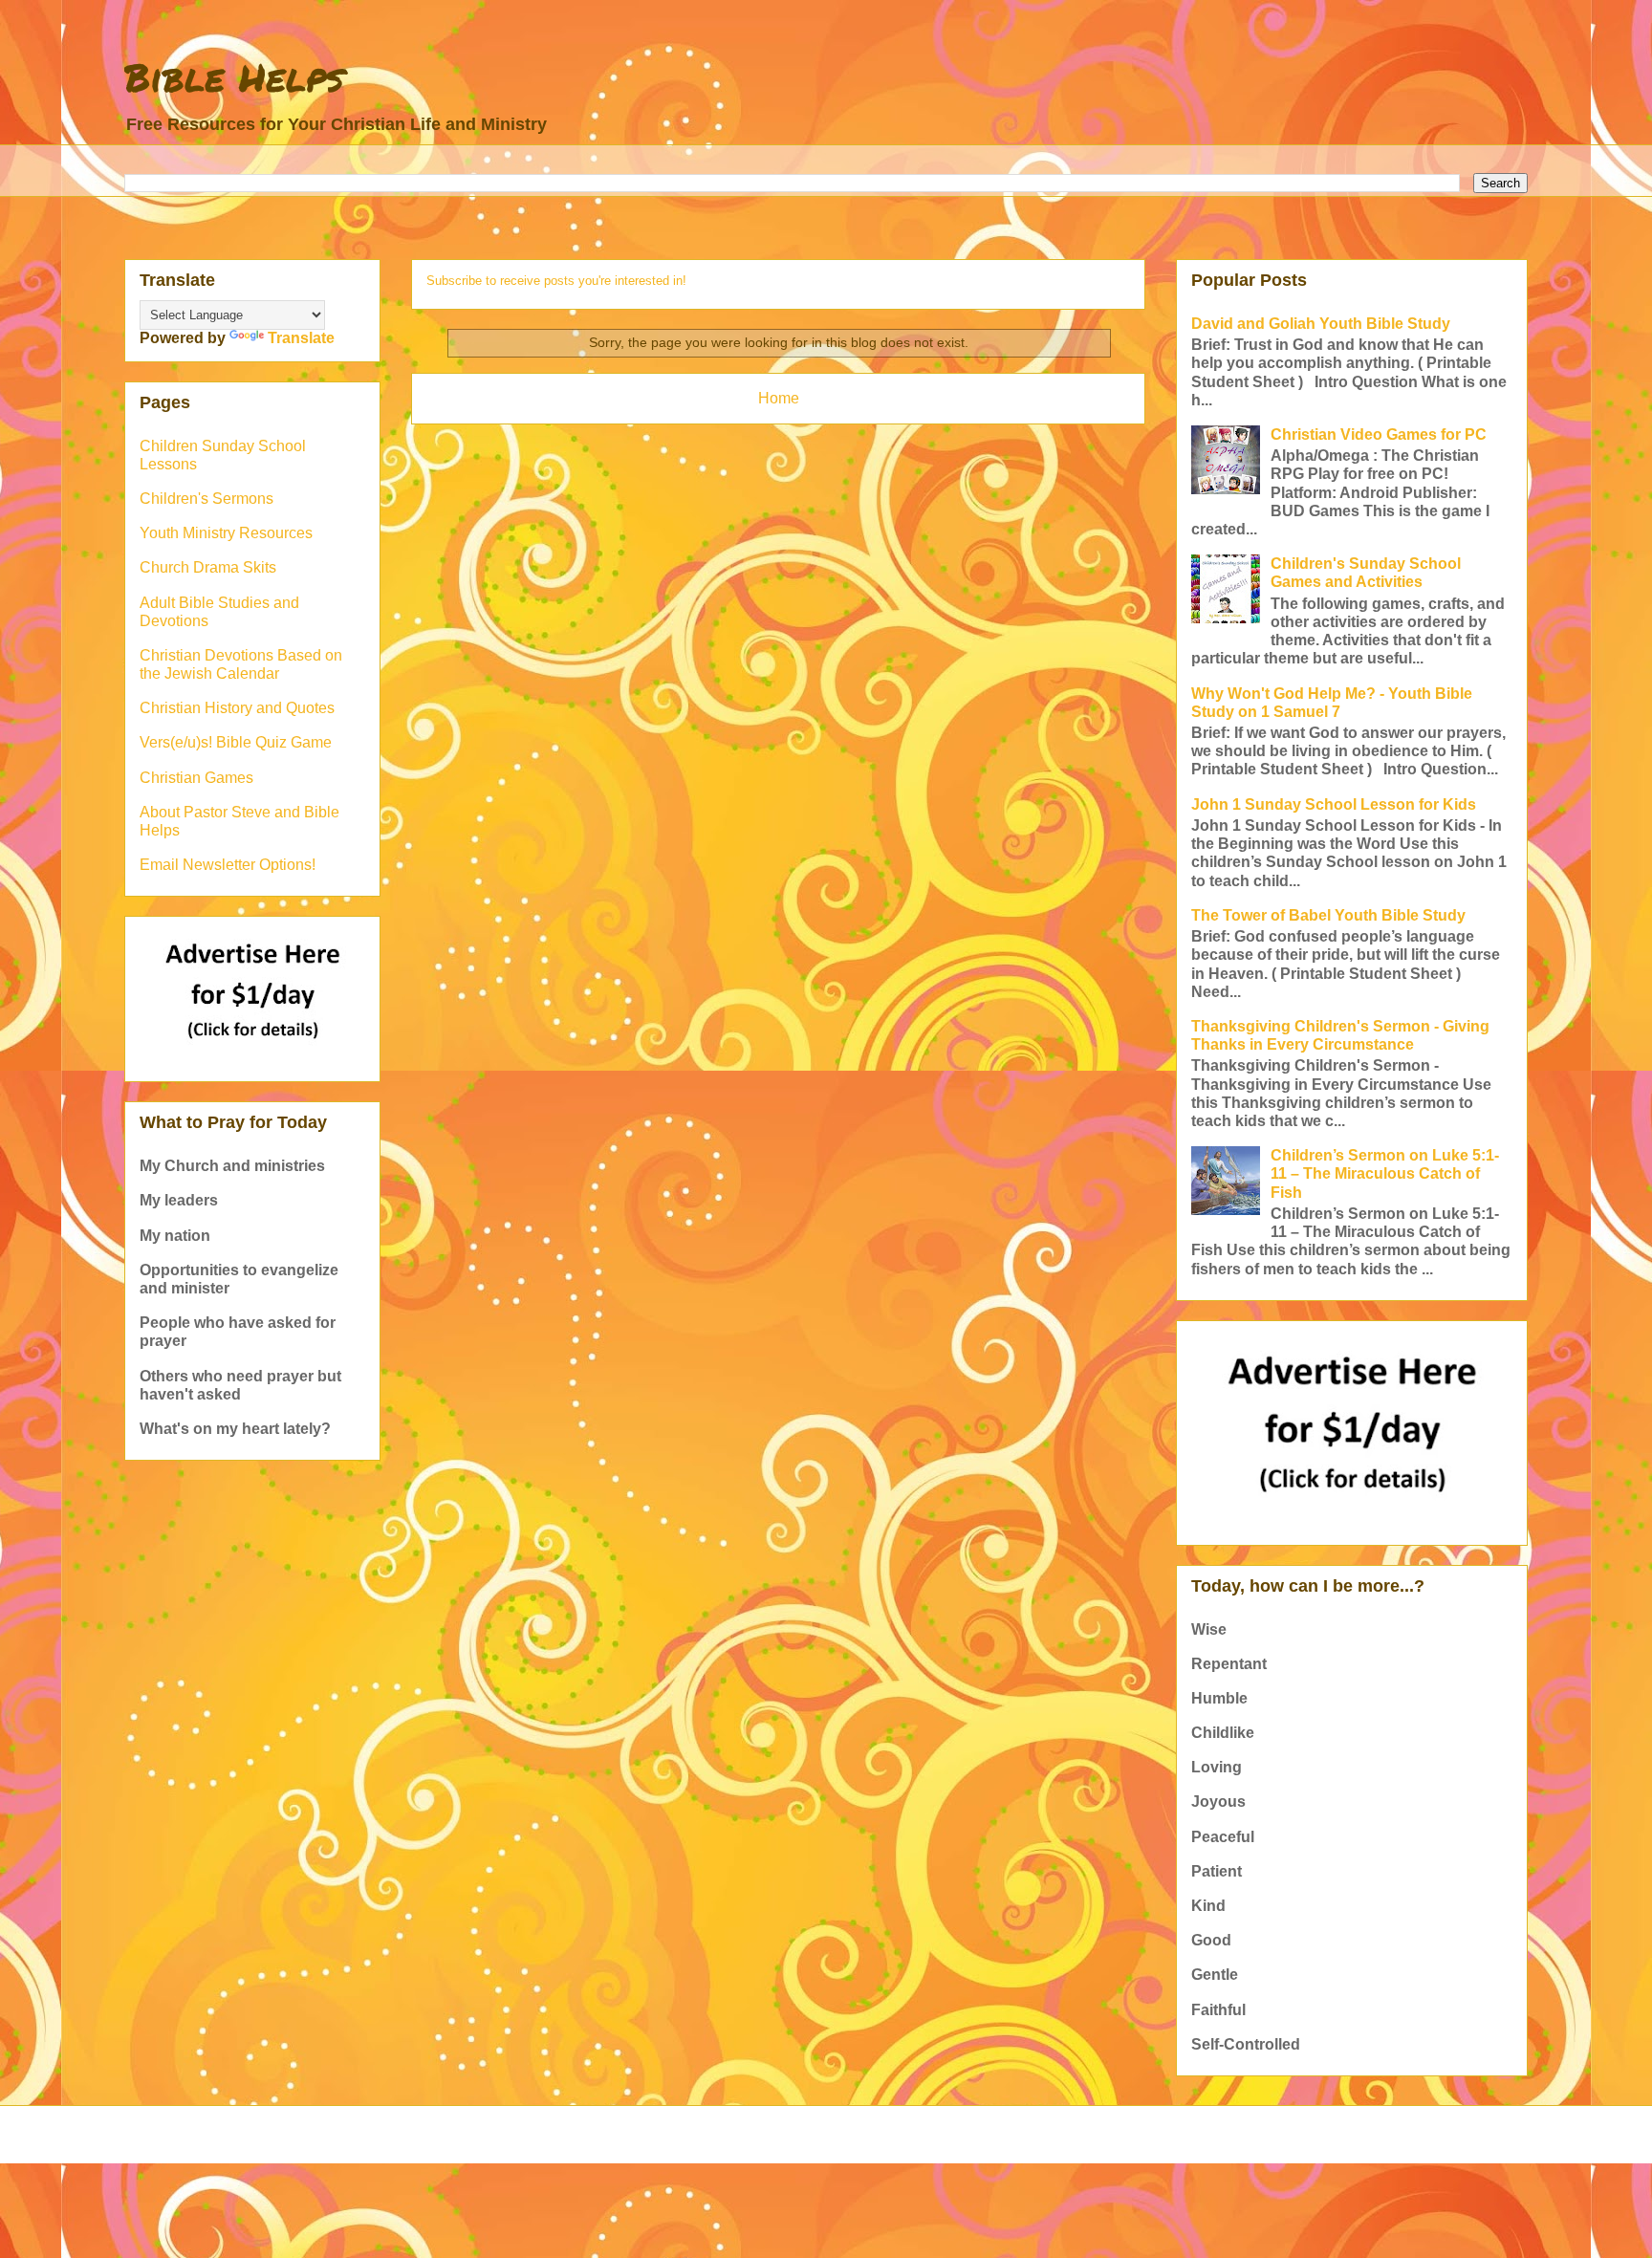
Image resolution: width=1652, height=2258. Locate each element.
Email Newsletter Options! (228, 865)
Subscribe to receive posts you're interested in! (556, 281)
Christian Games (196, 778)
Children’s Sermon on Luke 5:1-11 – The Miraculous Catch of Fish (1385, 1173)
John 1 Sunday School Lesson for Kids (1334, 804)
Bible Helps (234, 77)
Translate (301, 338)
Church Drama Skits (208, 567)
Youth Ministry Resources (226, 533)
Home (779, 398)
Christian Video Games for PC (1379, 434)
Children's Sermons (206, 499)
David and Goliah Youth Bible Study (1321, 324)
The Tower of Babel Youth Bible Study (1328, 915)
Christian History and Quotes (237, 708)
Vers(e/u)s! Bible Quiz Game (236, 742)
